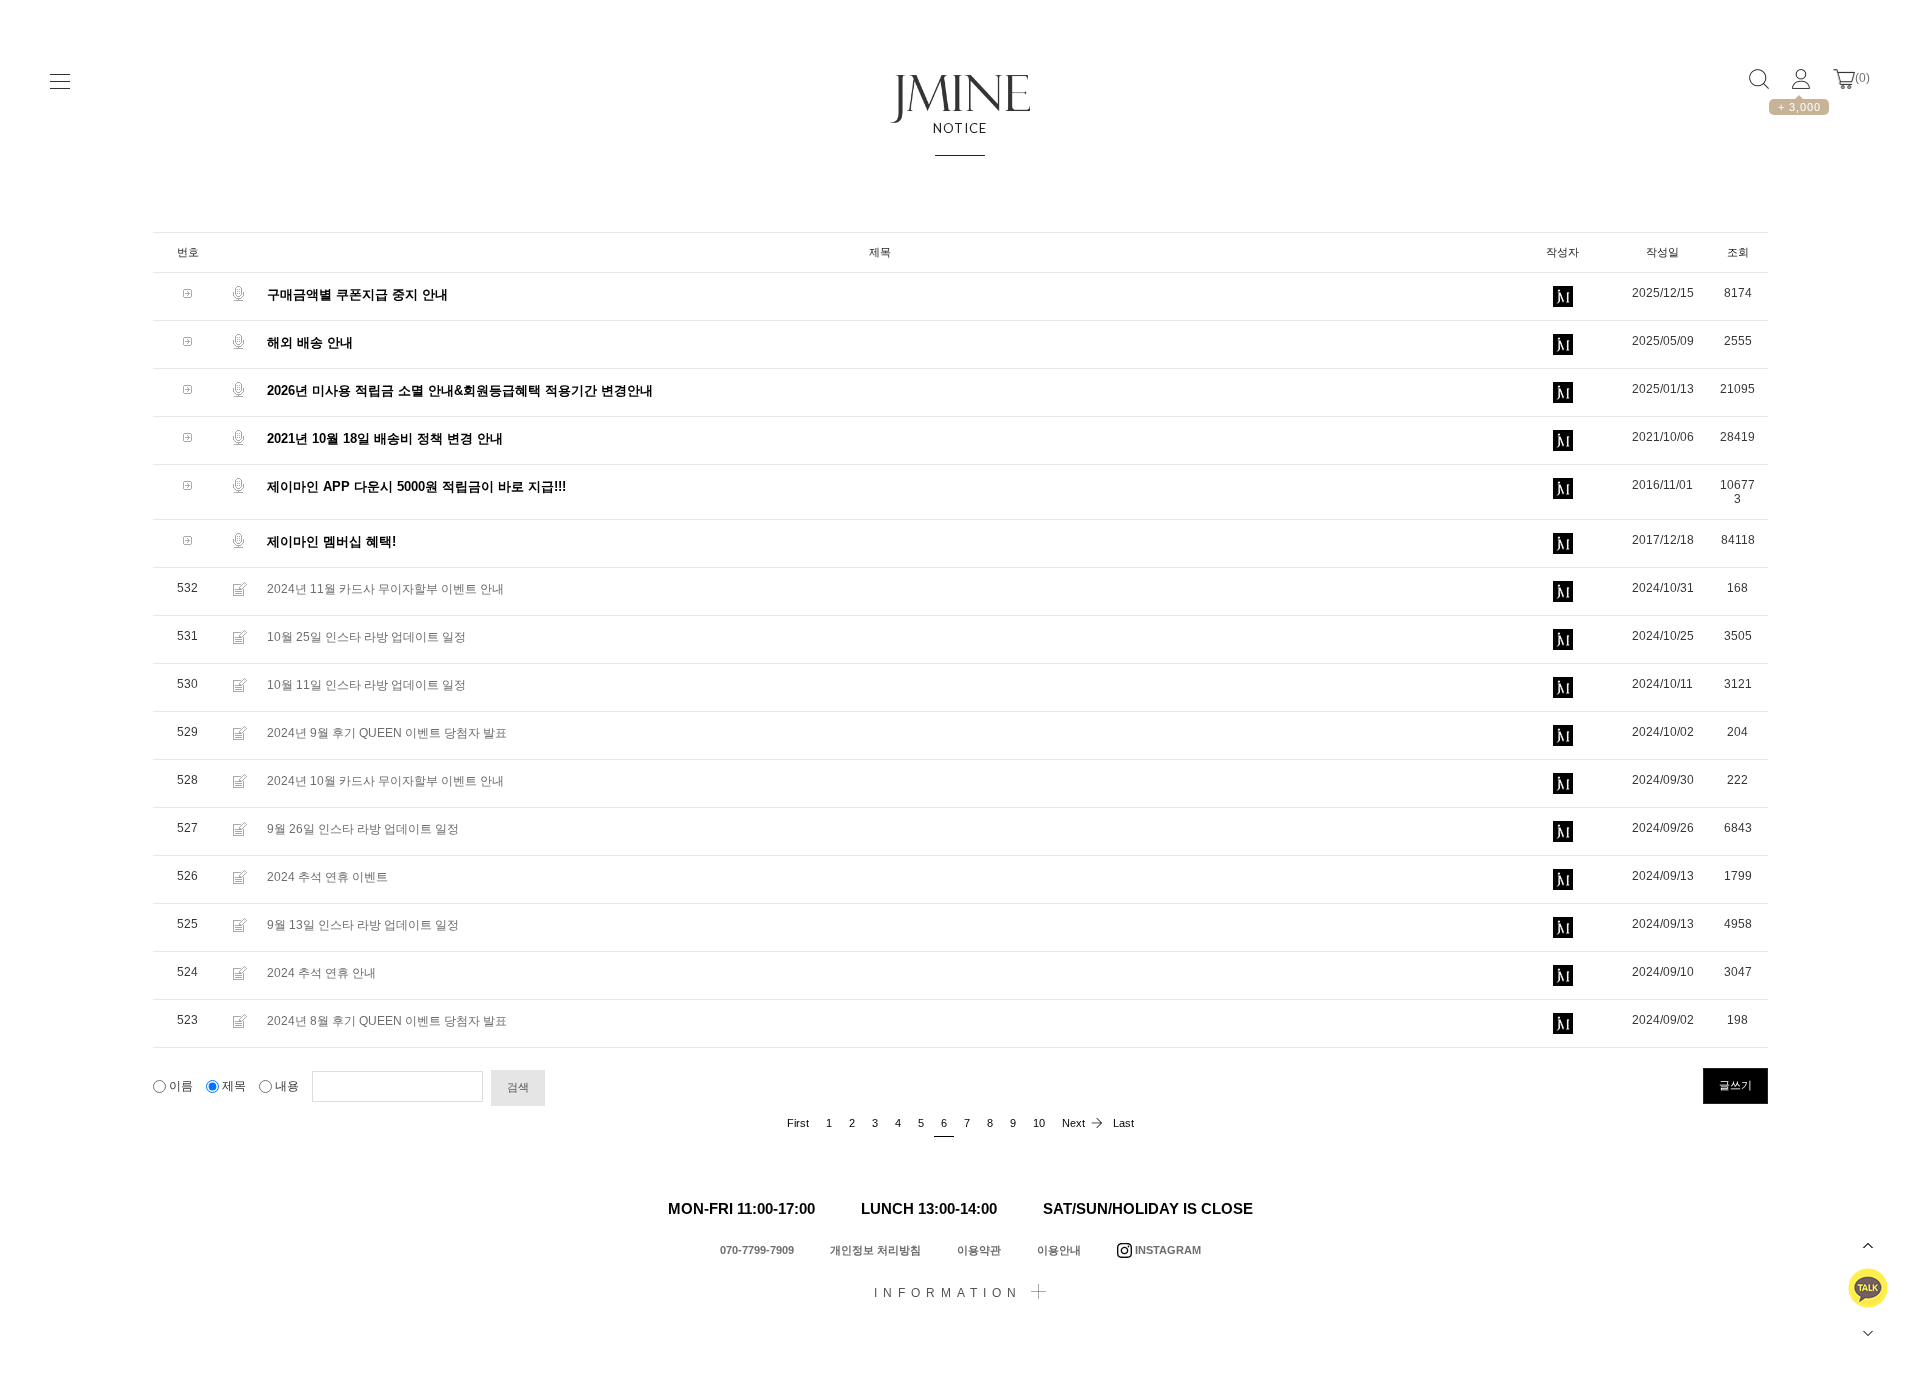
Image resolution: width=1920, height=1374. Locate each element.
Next (1073, 1123)
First (798, 1123)
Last (1123, 1123)
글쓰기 (1735, 1085)
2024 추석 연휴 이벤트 (327, 877)
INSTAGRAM (1166, 1250)
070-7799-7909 (757, 1250)
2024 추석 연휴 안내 (321, 973)
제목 (234, 1086)
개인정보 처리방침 (875, 1250)
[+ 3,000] (1801, 79)
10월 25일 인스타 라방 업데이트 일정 (366, 637)
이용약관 (979, 1250)
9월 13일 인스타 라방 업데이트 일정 (363, 925)
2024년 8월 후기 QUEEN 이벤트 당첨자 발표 (387, 1021)
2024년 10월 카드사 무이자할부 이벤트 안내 (385, 781)
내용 (287, 1086)
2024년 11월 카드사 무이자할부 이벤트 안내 (385, 589)
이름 (181, 1086)
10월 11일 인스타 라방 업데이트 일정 (366, 685)
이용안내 (1059, 1250)
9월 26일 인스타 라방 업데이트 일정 (363, 829)
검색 (518, 1087)
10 (1039, 1123)
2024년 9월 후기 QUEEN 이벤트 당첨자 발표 (387, 733)
